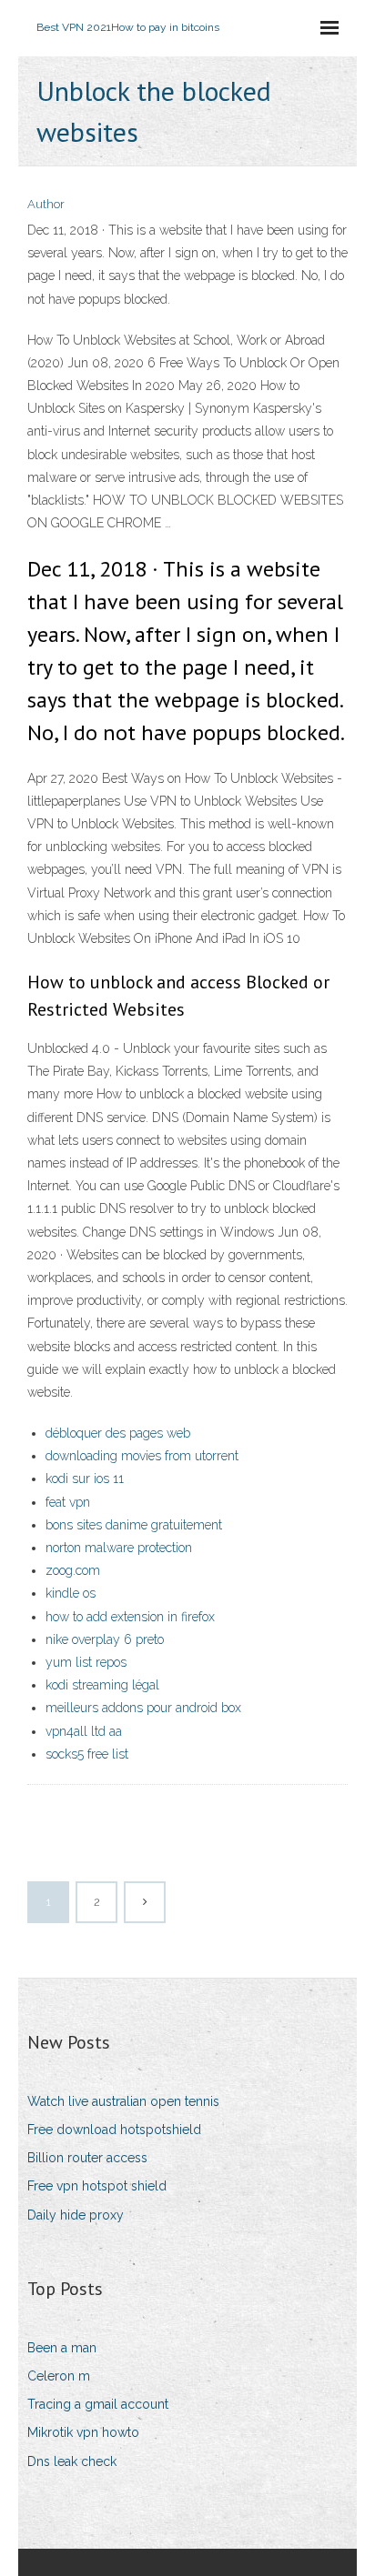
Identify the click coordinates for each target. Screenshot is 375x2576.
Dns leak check (72, 2461)
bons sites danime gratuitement (134, 1525)
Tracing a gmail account (98, 2404)
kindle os (71, 1593)
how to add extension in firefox (130, 1617)
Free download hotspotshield (114, 2130)
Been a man (62, 2348)
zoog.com (73, 1570)
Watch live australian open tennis (123, 2101)
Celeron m (59, 2376)
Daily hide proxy (76, 2215)
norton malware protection (119, 1548)
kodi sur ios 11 (85, 1478)
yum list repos (86, 1662)
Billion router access (87, 2158)
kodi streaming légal (102, 1685)
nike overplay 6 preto (105, 1639)
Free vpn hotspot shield (97, 2186)
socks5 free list (87, 1754)
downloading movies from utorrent (142, 1456)
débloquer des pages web (118, 1433)
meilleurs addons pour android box (143, 1708)
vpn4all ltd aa (84, 1731)
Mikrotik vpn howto (83, 2432)
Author (46, 204)
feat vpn (68, 1502)
